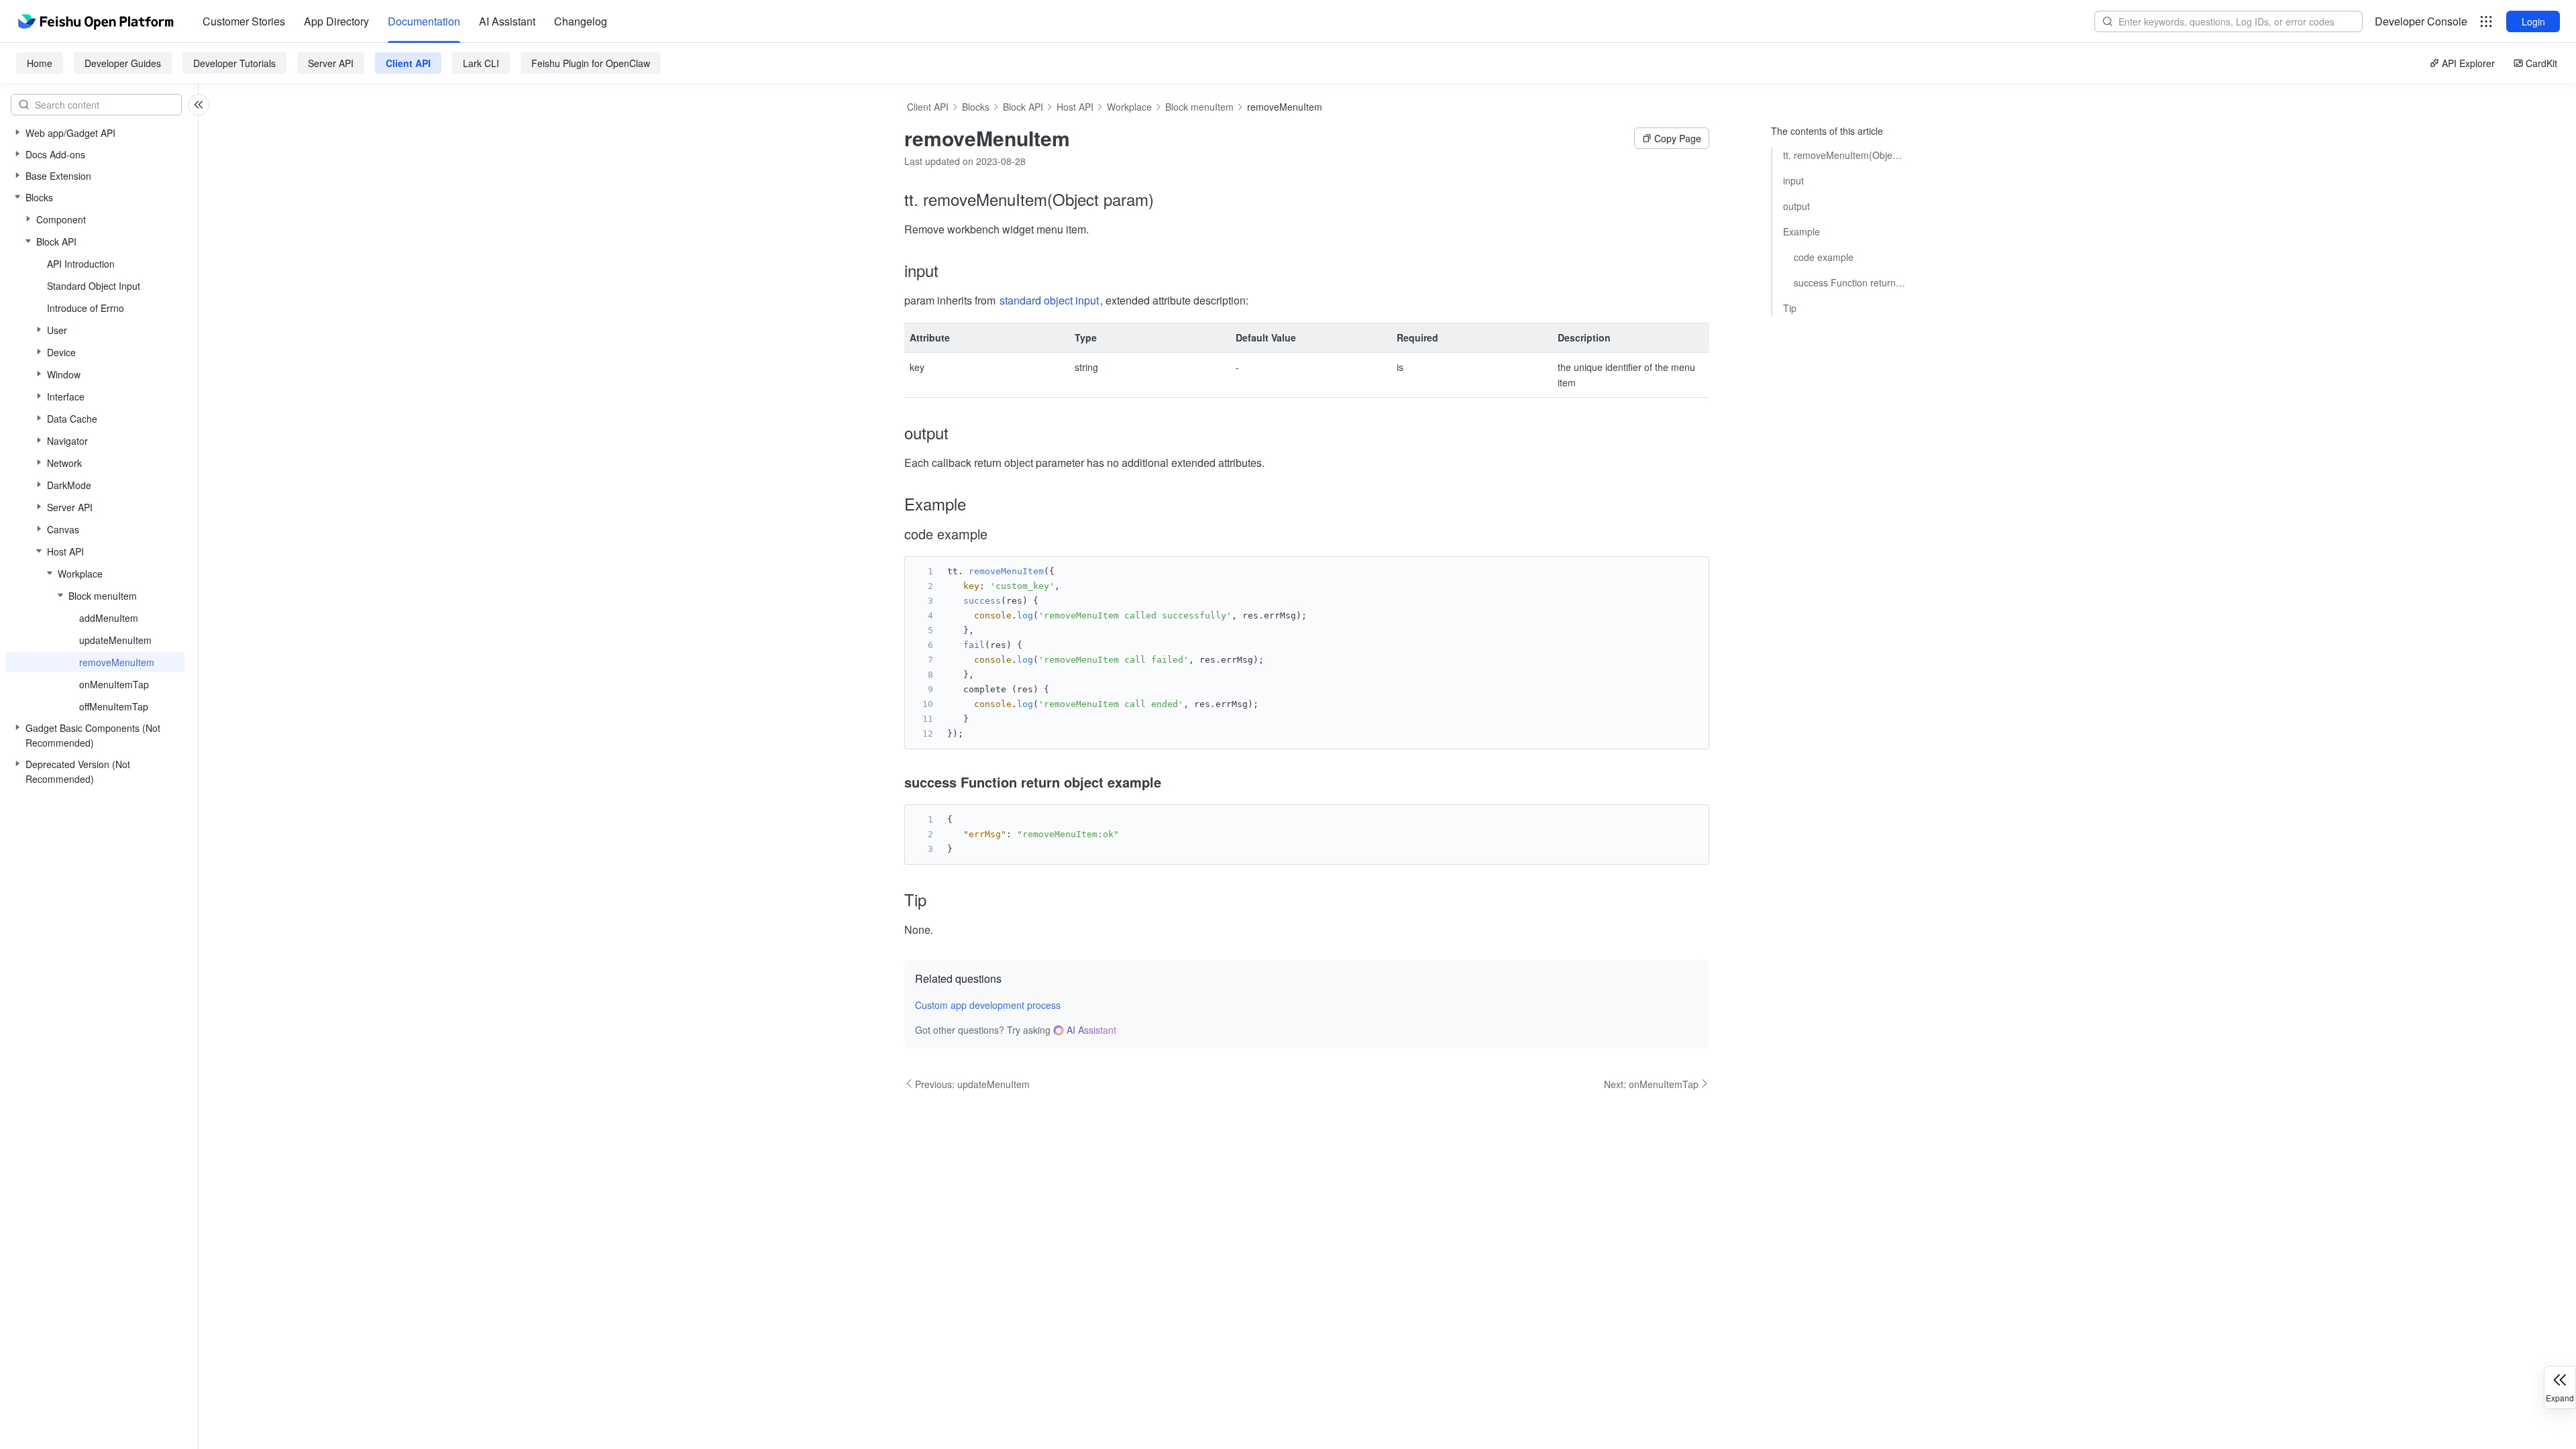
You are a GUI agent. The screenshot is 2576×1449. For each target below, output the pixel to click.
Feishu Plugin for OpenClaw (591, 63)
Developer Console (2421, 21)
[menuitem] (244, 21)
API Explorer (2468, 63)
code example (1824, 257)
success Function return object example (1849, 282)
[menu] (405, 21)
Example (1802, 231)
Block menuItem (1199, 107)
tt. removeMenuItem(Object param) (1844, 155)
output (1796, 206)
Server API (331, 63)
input (1793, 180)
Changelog (581, 21)
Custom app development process (988, 1005)
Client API (408, 63)
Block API (1023, 107)
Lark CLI (481, 63)
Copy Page (1678, 138)
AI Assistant (507, 21)
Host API (1075, 107)
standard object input (1049, 300)
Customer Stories (244, 21)
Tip (1790, 308)
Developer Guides (123, 63)
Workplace (1129, 107)
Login (2533, 21)
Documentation (424, 21)
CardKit (2541, 63)
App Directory (336, 21)
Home (40, 63)
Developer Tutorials (234, 63)
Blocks (976, 107)
